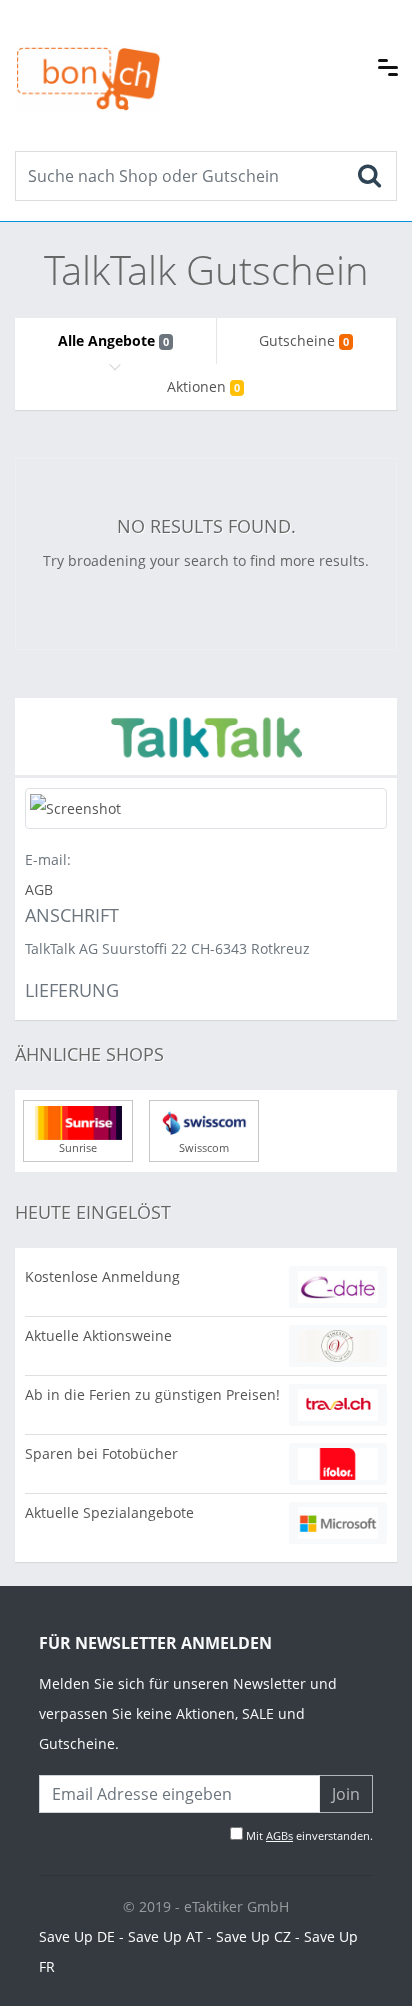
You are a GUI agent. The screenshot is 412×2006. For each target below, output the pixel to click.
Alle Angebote (113, 340)
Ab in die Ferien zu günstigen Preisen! (152, 1394)
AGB (39, 889)
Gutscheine (304, 340)
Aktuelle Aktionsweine (98, 1335)
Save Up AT (165, 1936)
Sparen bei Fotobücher (101, 1453)
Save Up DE (77, 1936)
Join (346, 1794)
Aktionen (203, 386)
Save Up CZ (253, 1936)
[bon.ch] (88, 57)
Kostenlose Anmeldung (102, 1276)
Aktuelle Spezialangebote (109, 1512)
